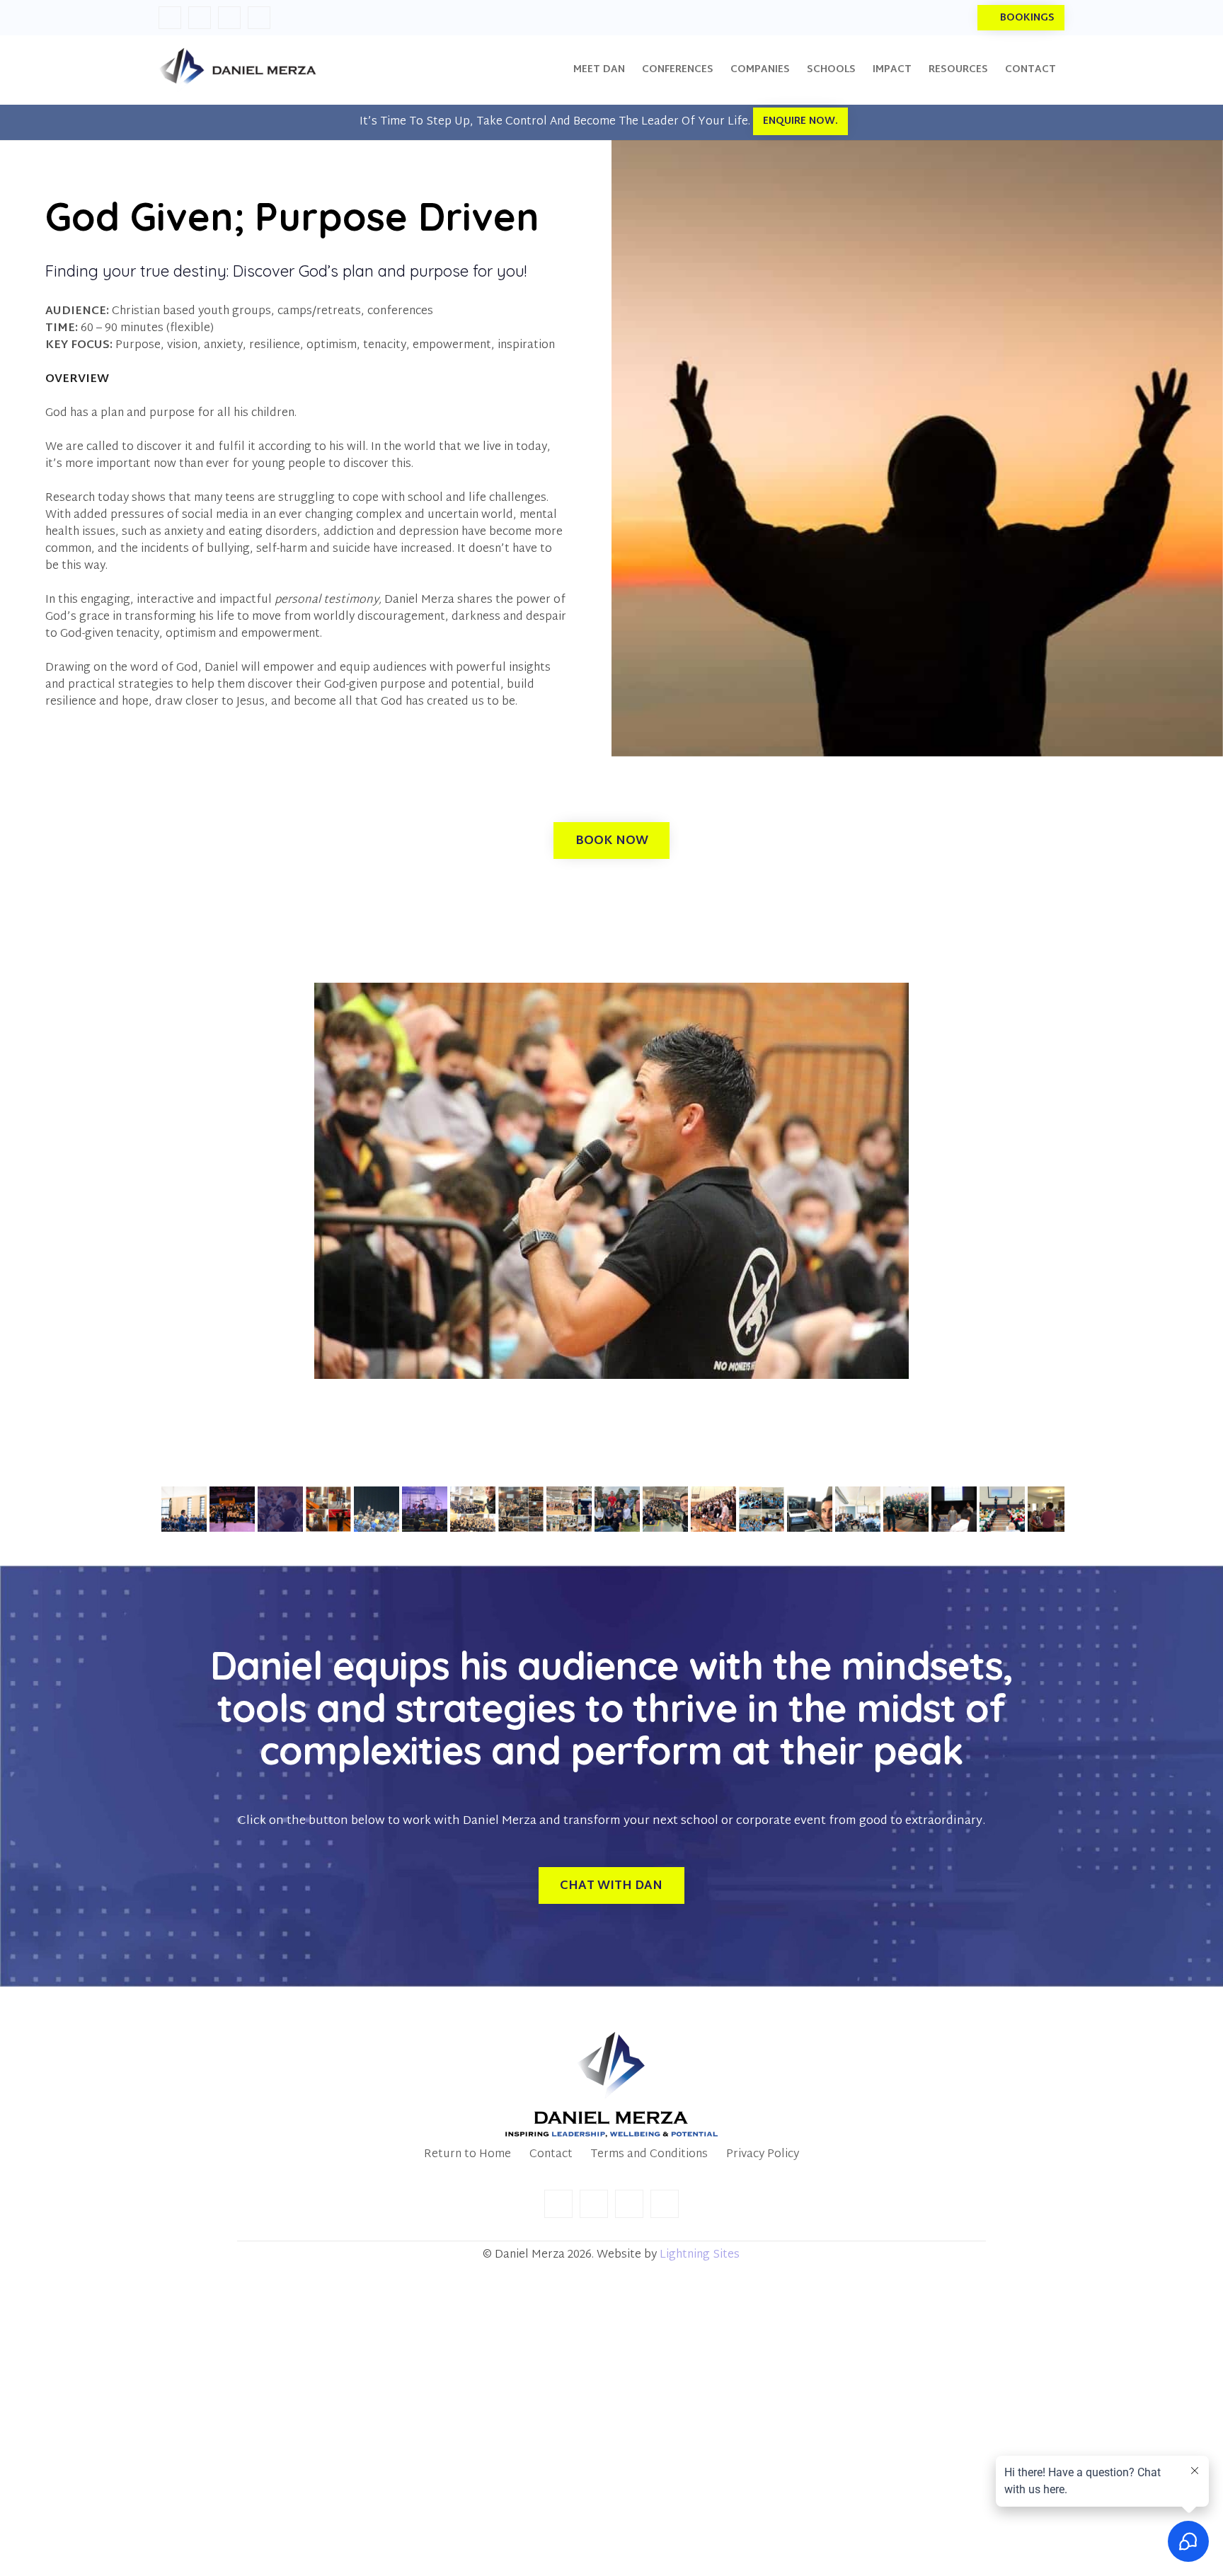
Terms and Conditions (649, 2155)
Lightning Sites (700, 2255)
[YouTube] (259, 18)
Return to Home (467, 2155)
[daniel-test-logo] (237, 70)
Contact (551, 2155)
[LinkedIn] (200, 18)
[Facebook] (170, 18)
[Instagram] (229, 18)
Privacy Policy (763, 2155)
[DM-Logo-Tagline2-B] (612, 2085)
